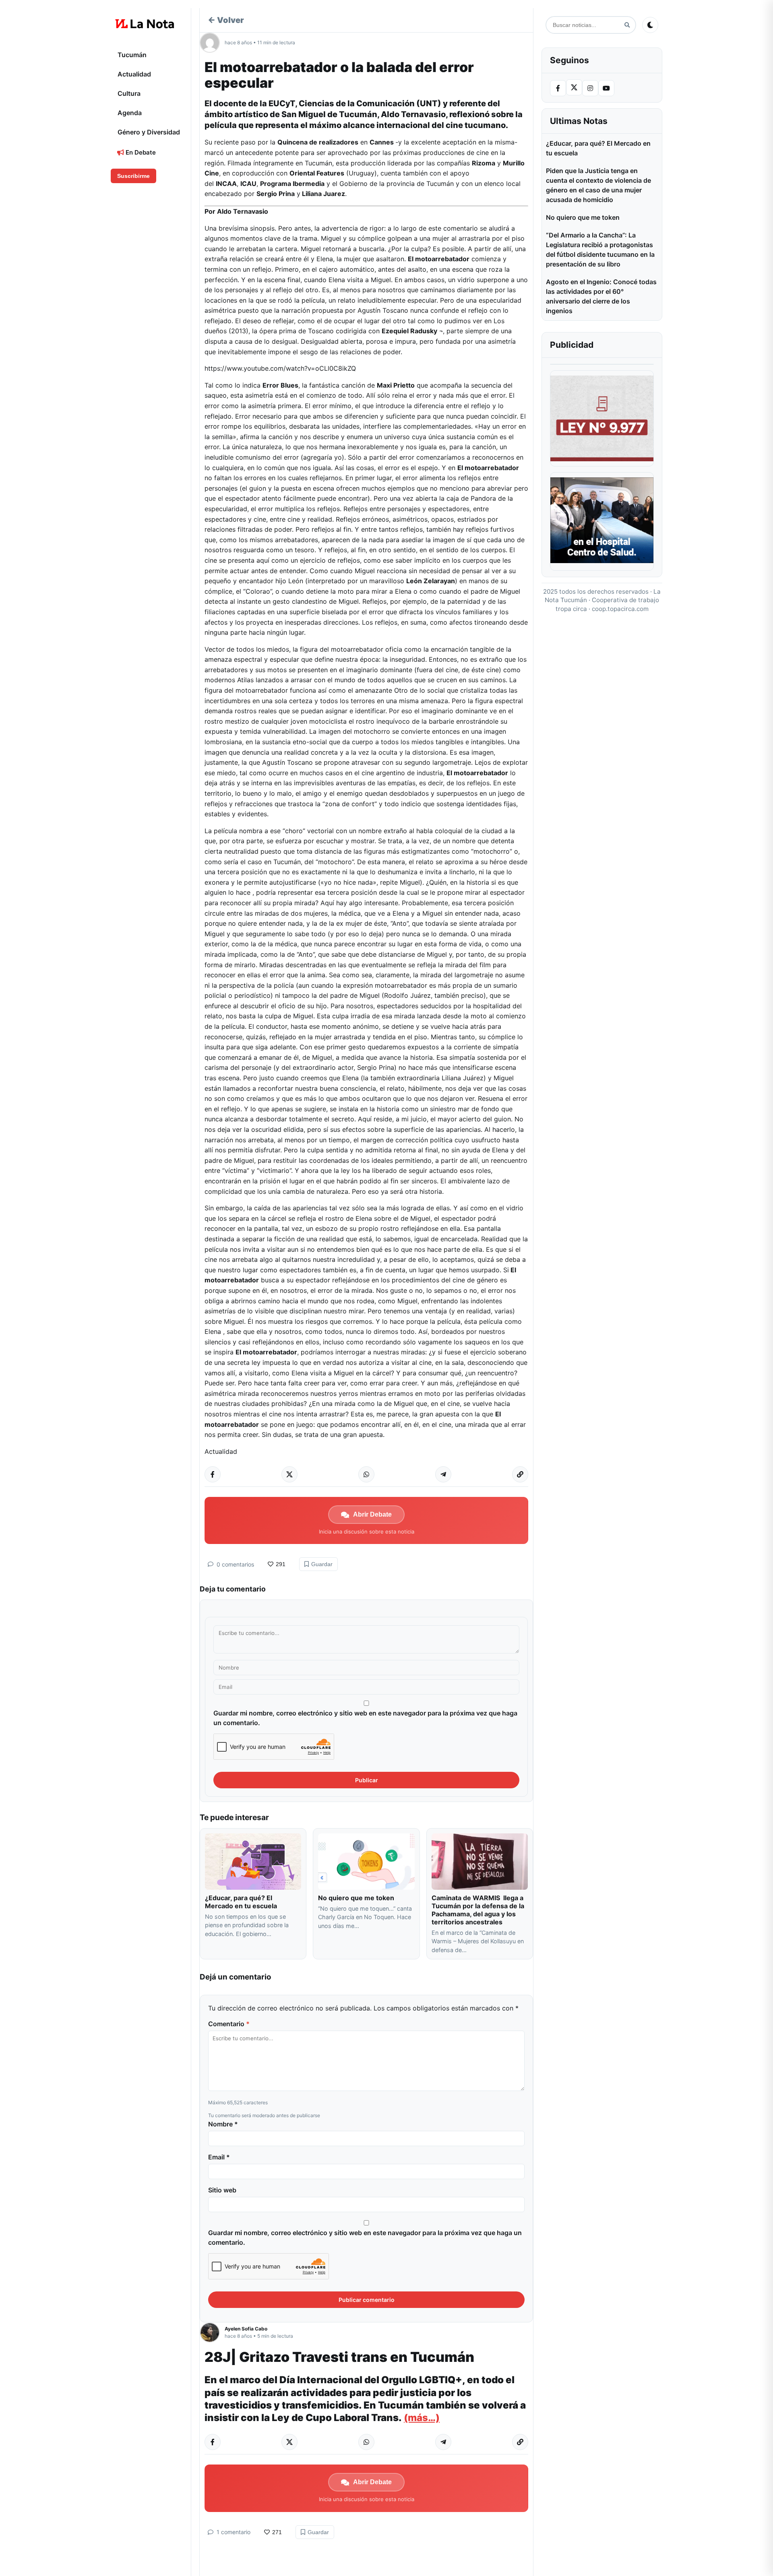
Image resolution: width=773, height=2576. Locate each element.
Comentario (229, 2024)
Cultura (129, 93)
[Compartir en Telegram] (443, 1474)
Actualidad (134, 74)
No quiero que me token (356, 1898)
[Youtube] (606, 88)
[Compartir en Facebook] (213, 1474)
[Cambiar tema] (650, 25)
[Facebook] (558, 88)
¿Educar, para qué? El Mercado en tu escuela (242, 1902)
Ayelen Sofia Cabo (246, 2329)
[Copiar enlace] (520, 1474)
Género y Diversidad (149, 132)
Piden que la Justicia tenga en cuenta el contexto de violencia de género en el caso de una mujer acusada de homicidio (598, 185)
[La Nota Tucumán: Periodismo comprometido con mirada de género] (145, 24)
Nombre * (223, 2124)
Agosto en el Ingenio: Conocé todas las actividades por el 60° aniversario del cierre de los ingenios (601, 296)
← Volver (226, 20)
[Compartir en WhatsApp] (366, 1474)
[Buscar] (627, 25)
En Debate (140, 152)
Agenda (130, 113)
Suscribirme (133, 176)
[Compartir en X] (289, 1474)
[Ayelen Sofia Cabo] (212, 2332)
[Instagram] (590, 88)
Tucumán (132, 55)
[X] (574, 87)
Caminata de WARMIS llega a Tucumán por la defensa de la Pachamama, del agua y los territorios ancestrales (478, 1910)
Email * (219, 2157)
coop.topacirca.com (620, 609)
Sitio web (222, 2190)
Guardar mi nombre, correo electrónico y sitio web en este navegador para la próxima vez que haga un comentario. (365, 1718)
